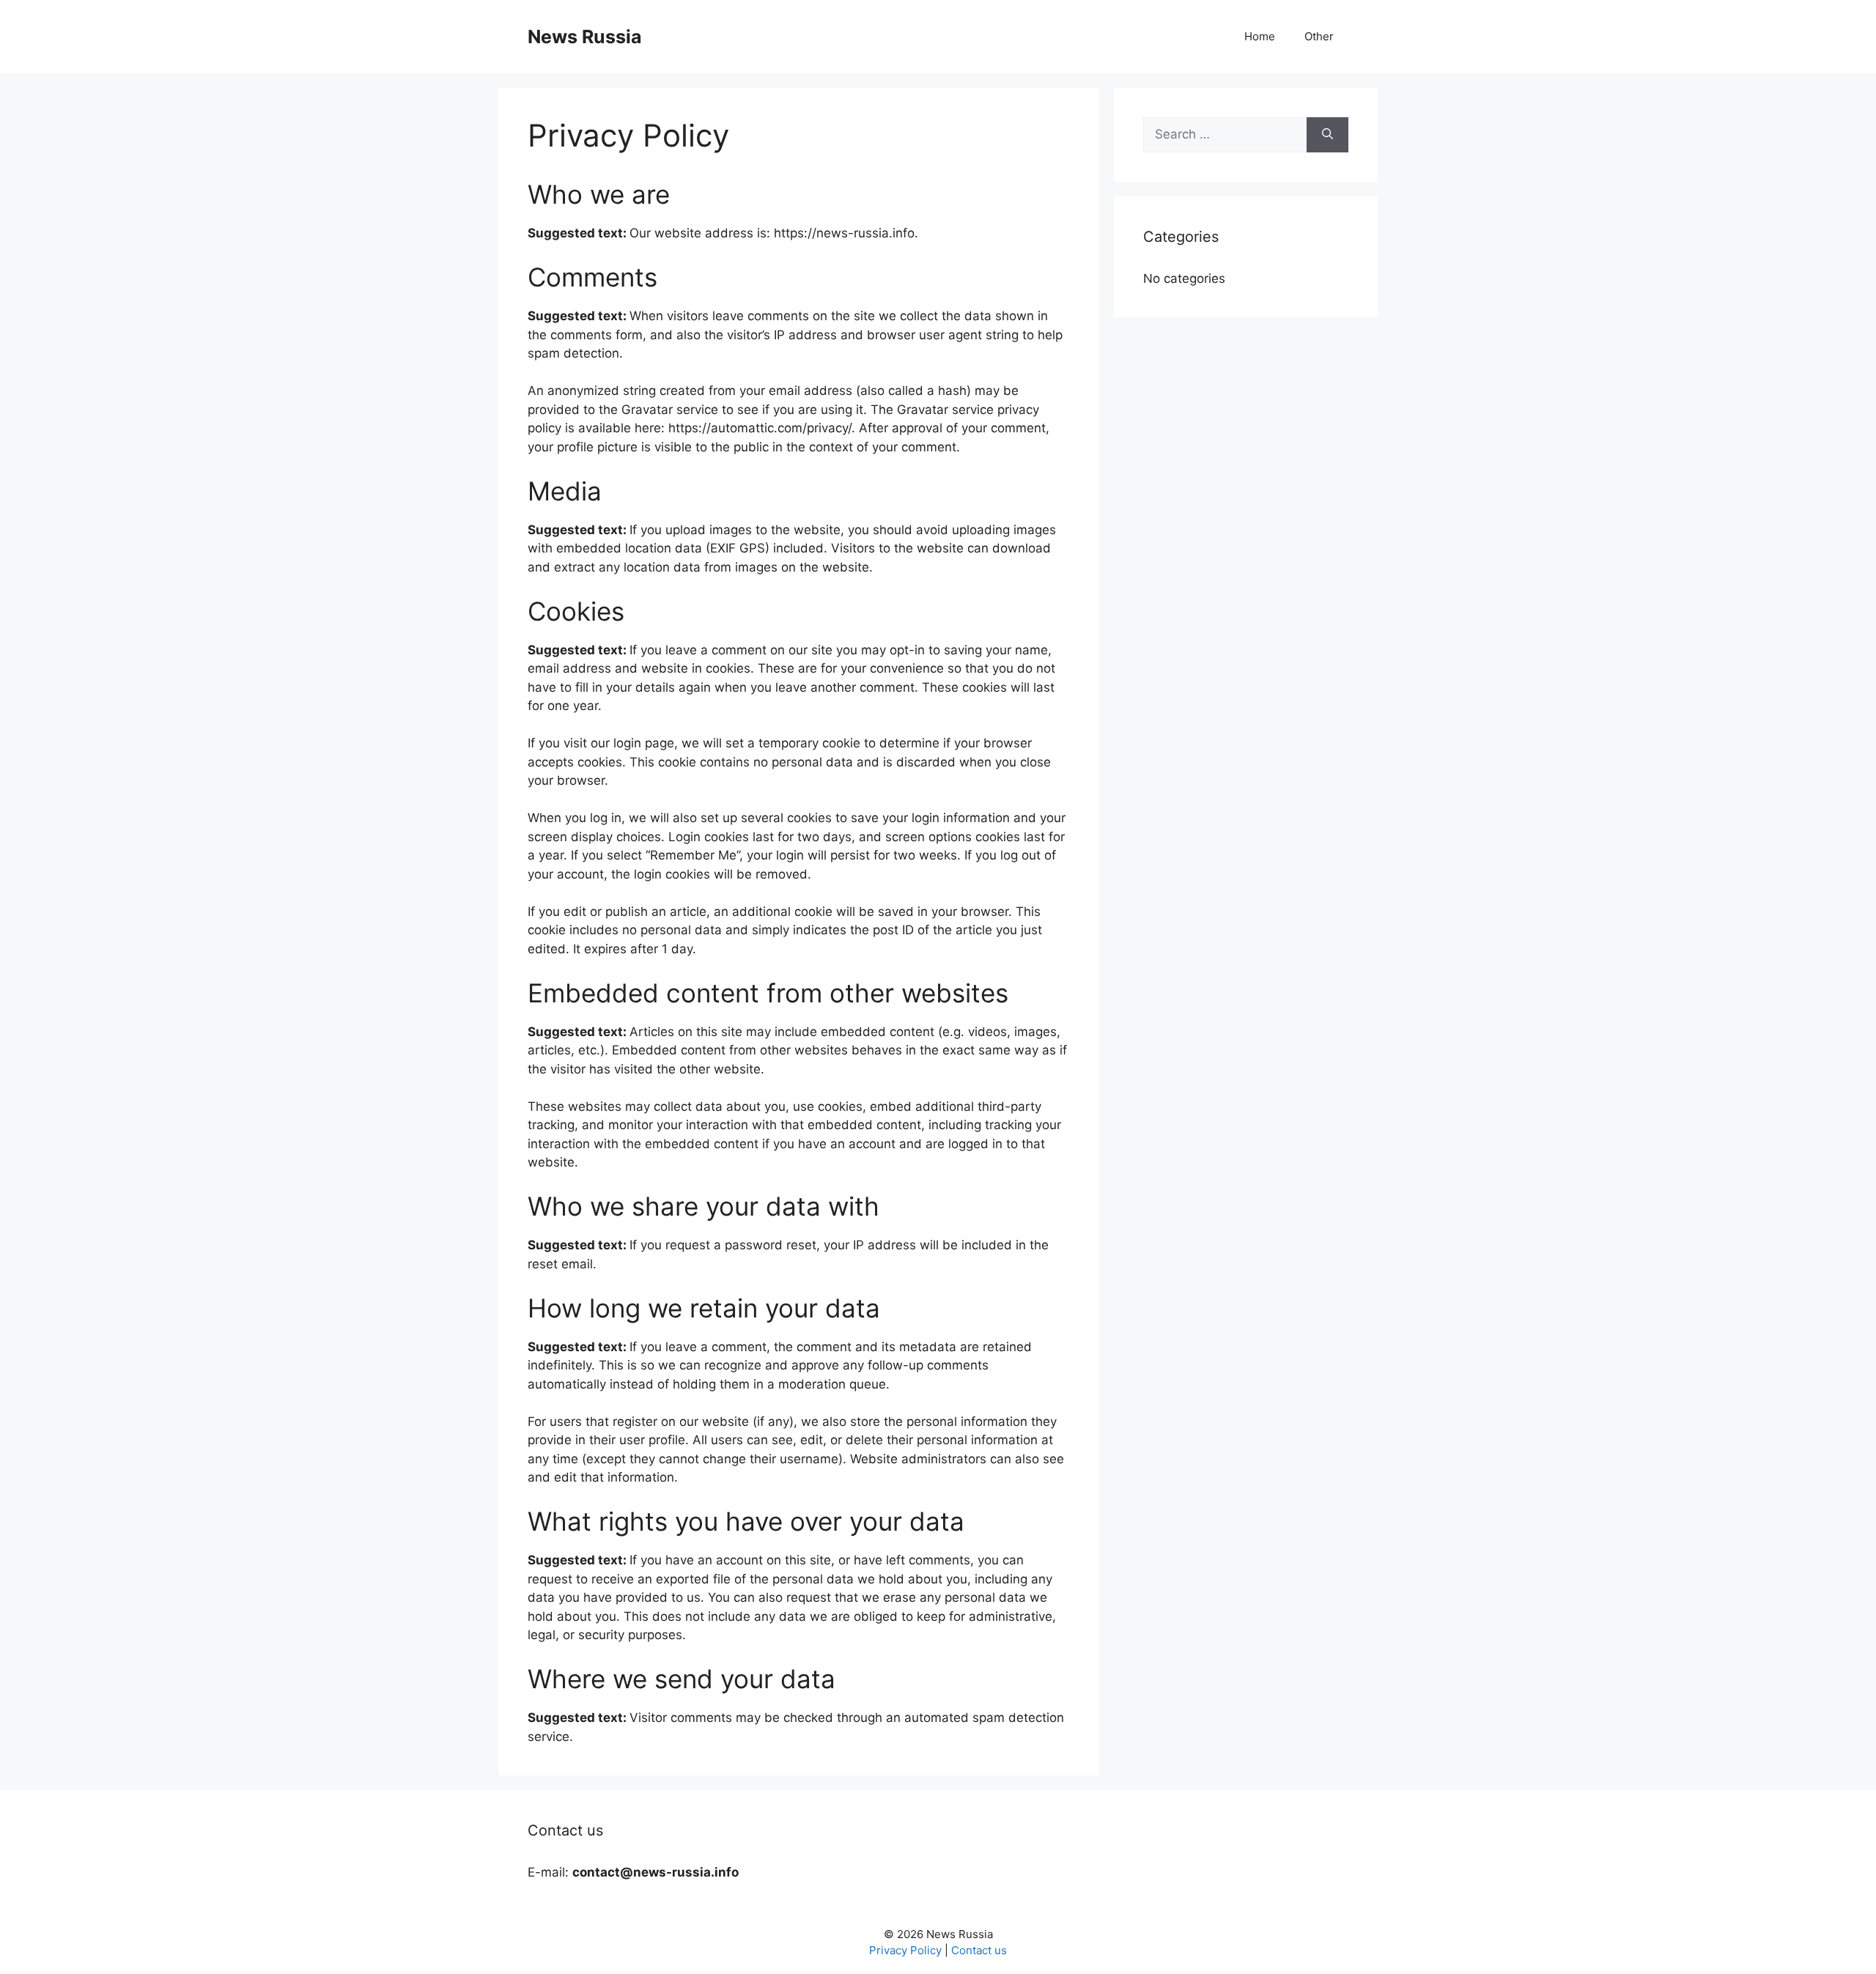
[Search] (1327, 135)
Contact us (979, 1950)
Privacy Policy (905, 1950)
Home (1260, 36)
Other (1319, 36)
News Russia (585, 37)
